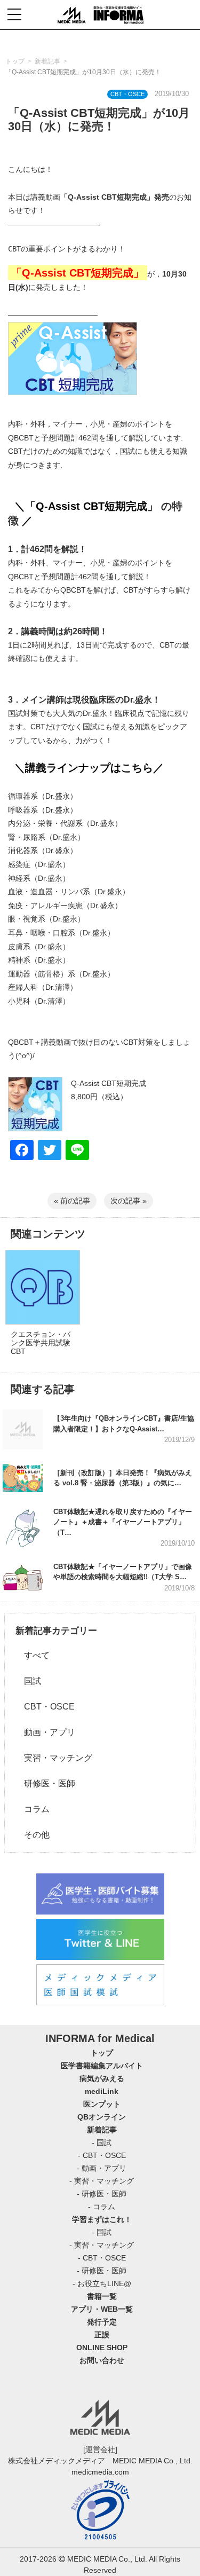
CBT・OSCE (45, 1707)
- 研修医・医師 (102, 2194)
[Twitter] (50, 1151)
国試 (28, 1681)
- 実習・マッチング (102, 2181)
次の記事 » (129, 1201)
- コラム (102, 2207)
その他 (33, 1835)
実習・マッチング (54, 1758)
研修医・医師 (45, 1783)
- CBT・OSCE (102, 2155)
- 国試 (102, 2142)
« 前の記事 (72, 1201)
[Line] (77, 1151)
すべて (33, 1655)
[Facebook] (22, 1151)
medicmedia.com (100, 2472)
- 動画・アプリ (102, 2168)
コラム (33, 1809)
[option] (42, 1311)
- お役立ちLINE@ (102, 2283)
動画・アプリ (45, 1732)
